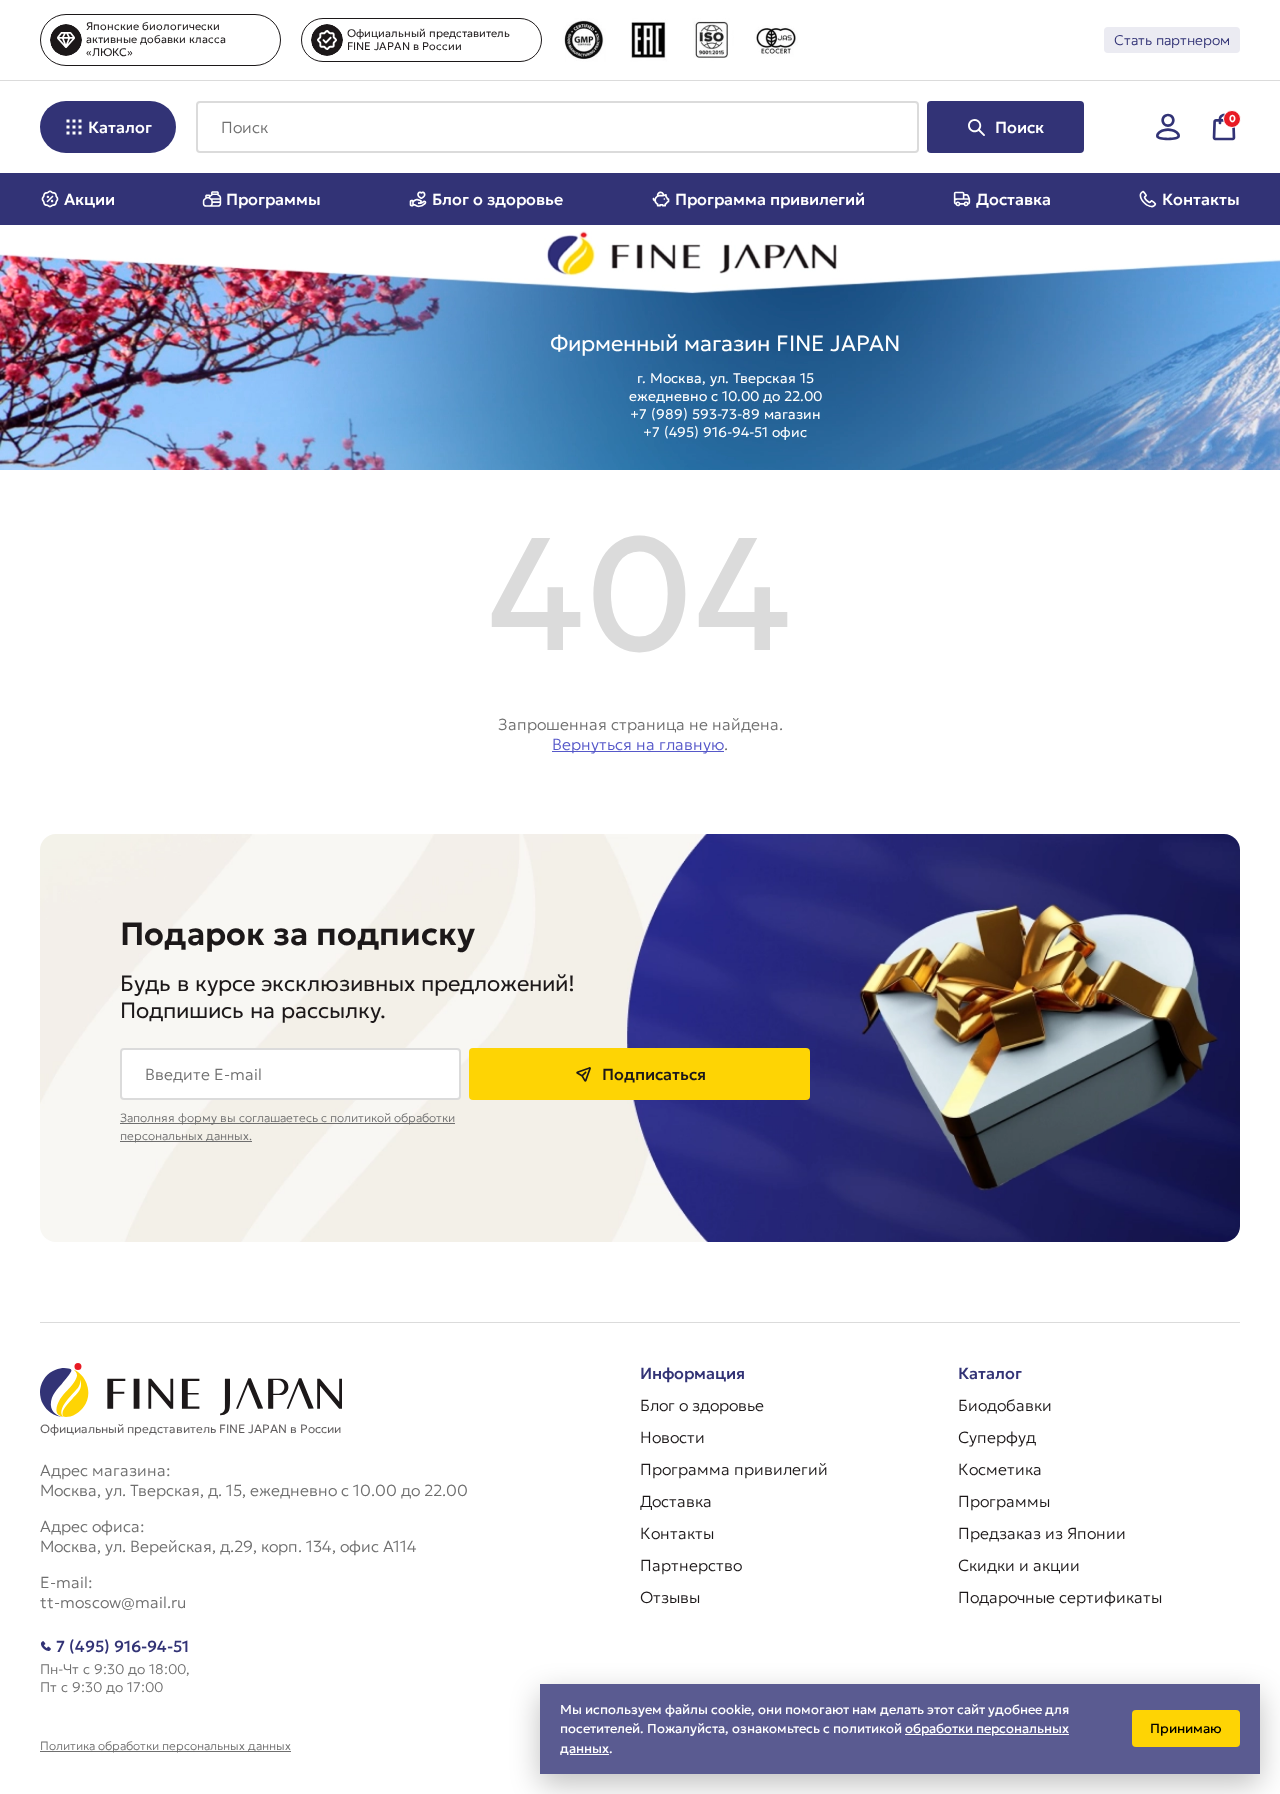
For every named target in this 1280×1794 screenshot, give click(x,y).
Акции (89, 199)
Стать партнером (1172, 40)
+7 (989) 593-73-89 (695, 414)
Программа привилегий (770, 199)
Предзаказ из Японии (1042, 1533)
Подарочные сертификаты (1060, 1597)
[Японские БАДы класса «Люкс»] (693, 259)
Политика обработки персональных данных (165, 1745)
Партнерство (691, 1565)
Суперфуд (997, 1437)
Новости (672, 1437)
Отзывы (670, 1597)
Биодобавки (1005, 1405)
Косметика (1000, 1469)
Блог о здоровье (497, 199)
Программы (273, 199)
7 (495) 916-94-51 (122, 1646)
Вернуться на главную (638, 744)
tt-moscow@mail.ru (113, 1602)
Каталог (120, 127)
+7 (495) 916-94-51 (705, 432)
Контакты (1201, 199)
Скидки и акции (1019, 1565)
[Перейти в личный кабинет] (1168, 127)
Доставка (1013, 199)
